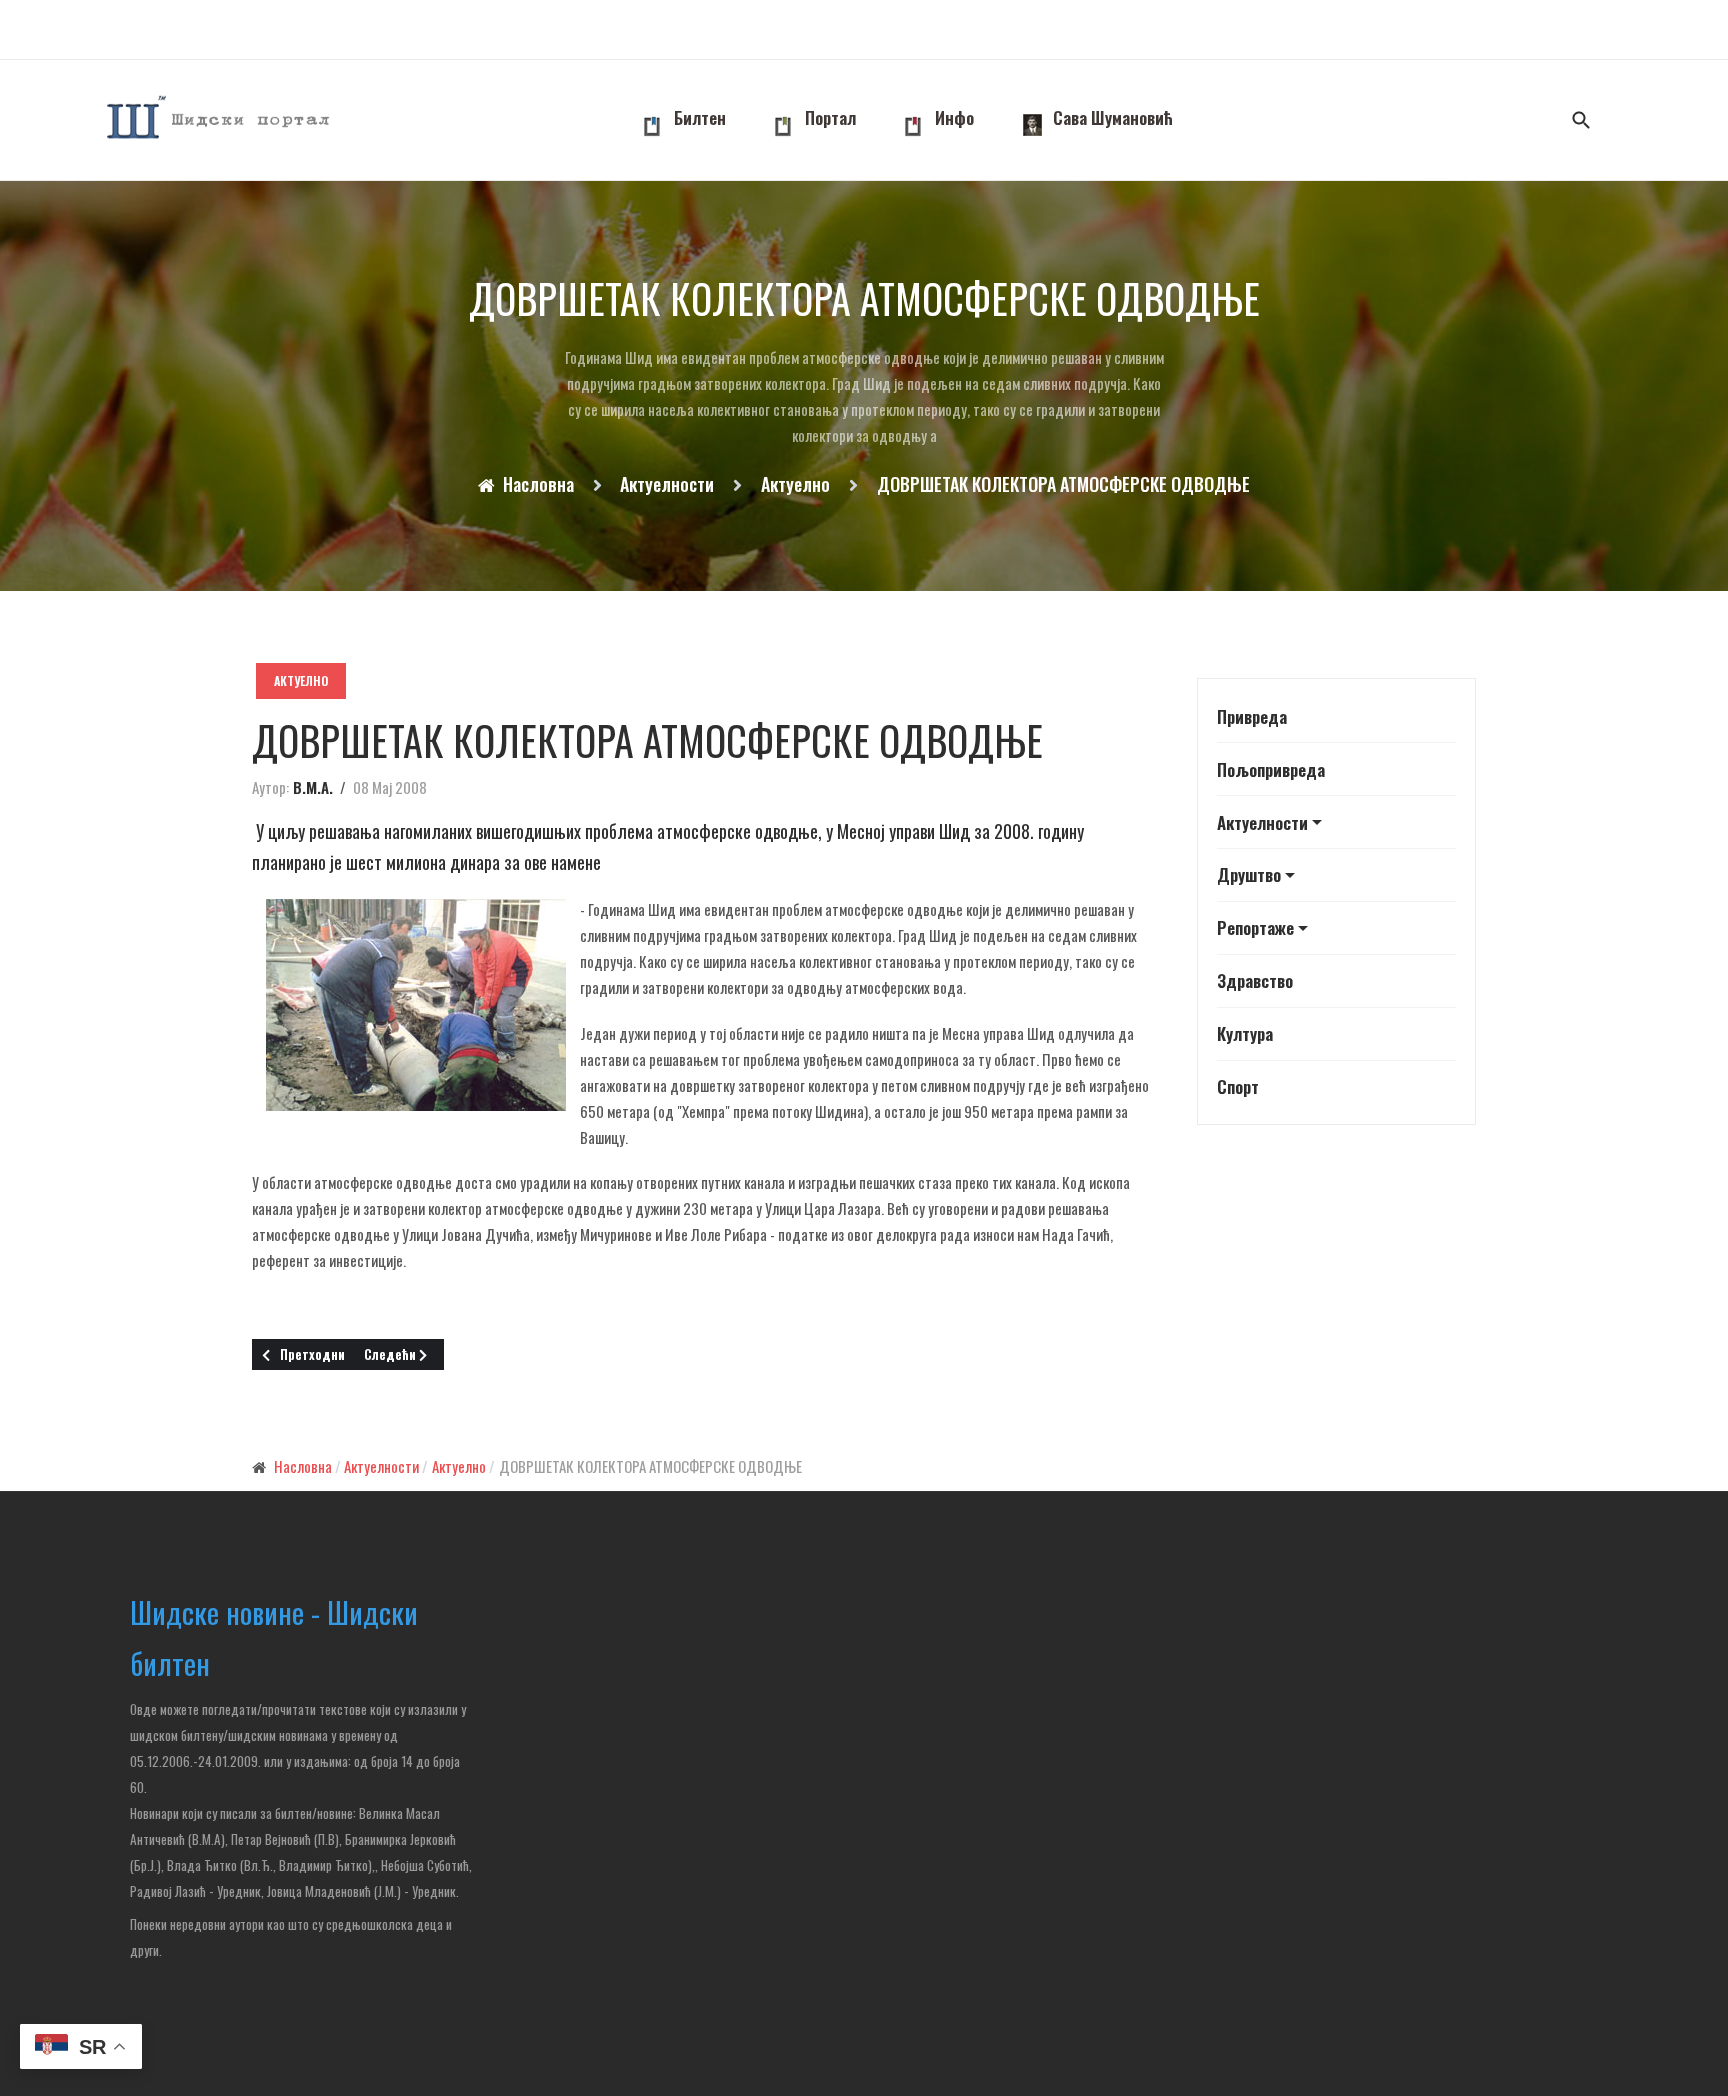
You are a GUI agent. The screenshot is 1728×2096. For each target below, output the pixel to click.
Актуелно (301, 680)
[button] (1337, 822)
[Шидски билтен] (220, 120)
